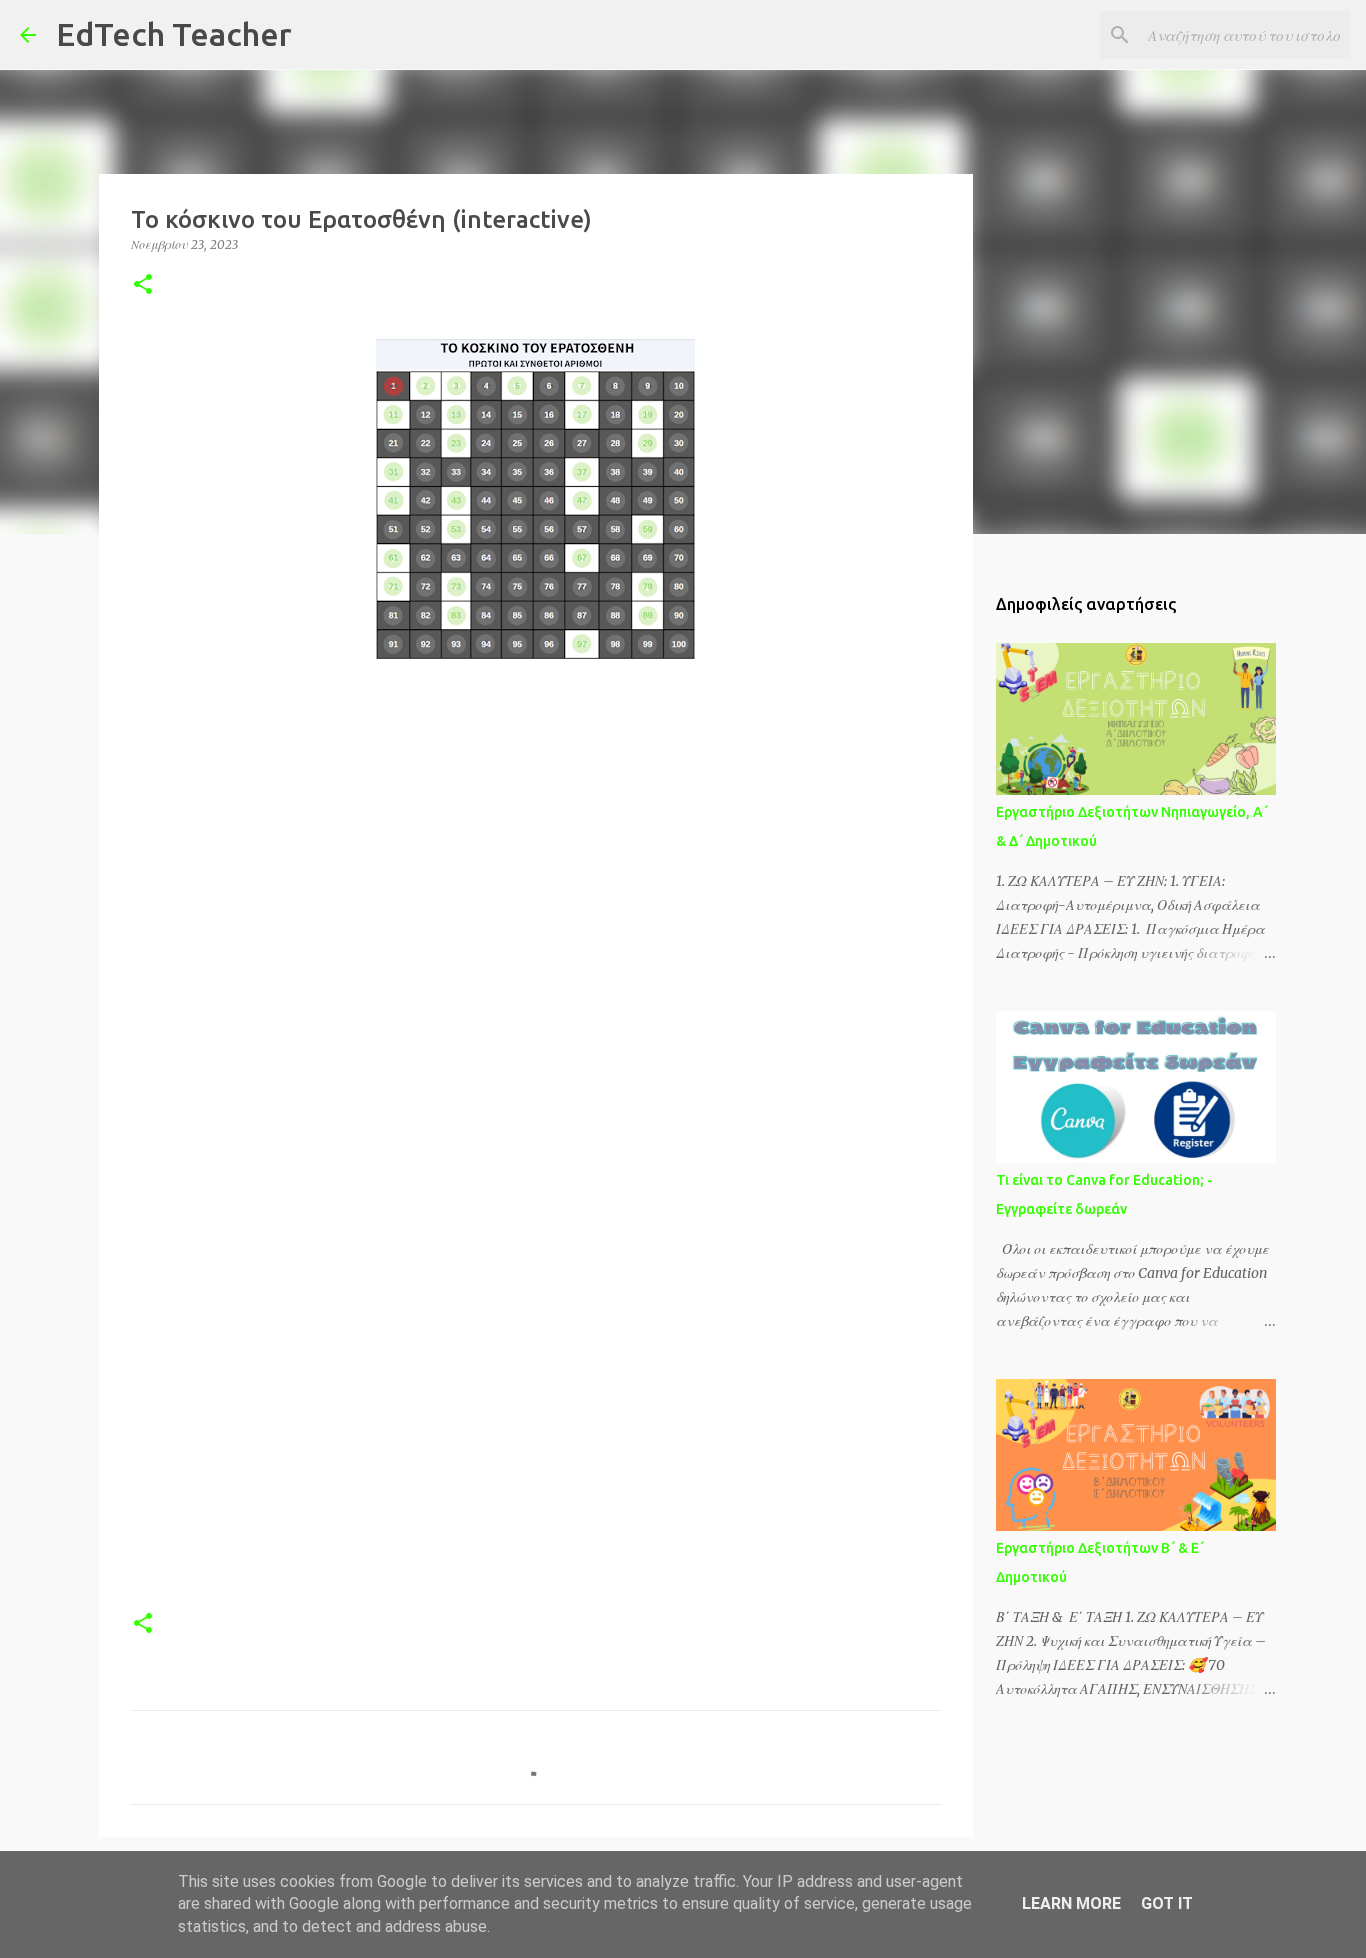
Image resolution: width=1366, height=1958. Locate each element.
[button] (143, 285)
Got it (1167, 1903)
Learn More (1071, 1903)
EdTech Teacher (174, 34)
